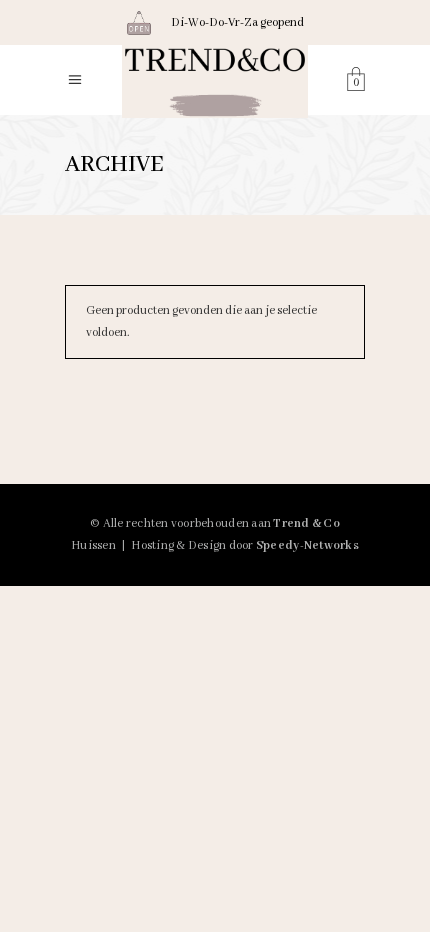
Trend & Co (306, 523)
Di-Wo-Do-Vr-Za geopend (237, 22)
